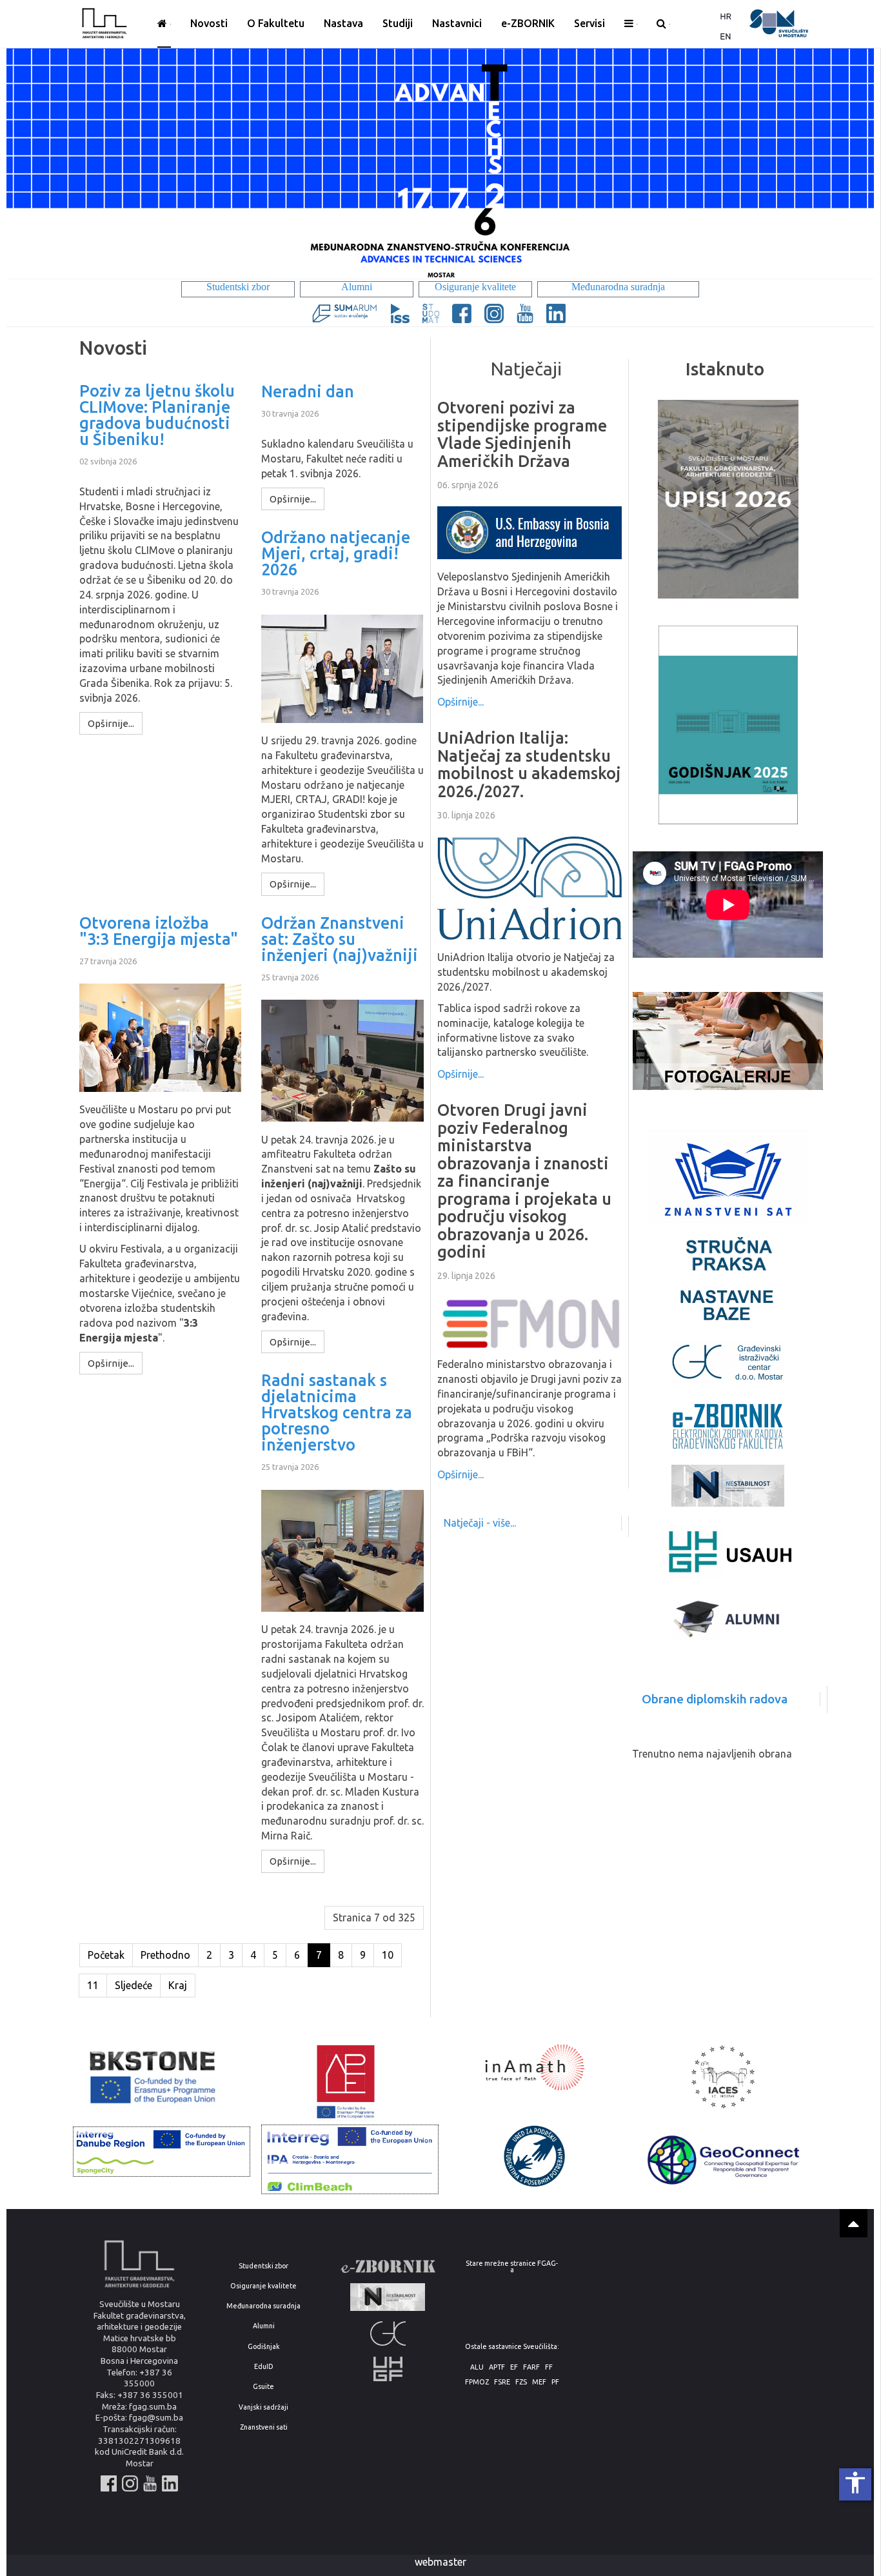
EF (514, 2367)
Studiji (398, 23)
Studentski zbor (263, 2266)
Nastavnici (457, 23)
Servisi (589, 23)
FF (549, 2367)
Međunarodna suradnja (263, 2306)
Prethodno (165, 1955)
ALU (477, 2367)
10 (388, 1955)
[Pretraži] (663, 24)
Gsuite (263, 2387)
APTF (497, 2367)
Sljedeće (134, 1985)
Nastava (343, 23)
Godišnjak (264, 2347)
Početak (106, 1955)
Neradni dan (308, 392)
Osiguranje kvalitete (263, 2286)
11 (93, 1985)
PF (555, 2382)
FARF (531, 2367)
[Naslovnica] (164, 24)
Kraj (178, 1985)
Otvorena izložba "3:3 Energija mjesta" (159, 931)
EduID (264, 2367)
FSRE (502, 2382)
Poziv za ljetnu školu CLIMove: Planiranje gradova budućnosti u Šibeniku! (157, 415)
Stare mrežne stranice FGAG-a (512, 2267)
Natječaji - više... (480, 1523)
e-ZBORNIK (528, 23)
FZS (521, 2382)
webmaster (440, 2562)
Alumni (264, 2326)
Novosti (209, 23)
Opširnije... (460, 702)
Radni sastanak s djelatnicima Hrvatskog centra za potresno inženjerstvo (337, 1413)
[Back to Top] (854, 2223)
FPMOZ (477, 2382)
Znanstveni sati (264, 2427)
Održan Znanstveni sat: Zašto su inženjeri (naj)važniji (340, 939)
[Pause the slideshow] (835, 164)
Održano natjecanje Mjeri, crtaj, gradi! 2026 (336, 554)
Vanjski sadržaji (263, 2407)
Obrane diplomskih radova (715, 1699)
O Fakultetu (276, 23)
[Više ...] (631, 24)
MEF (539, 2382)
